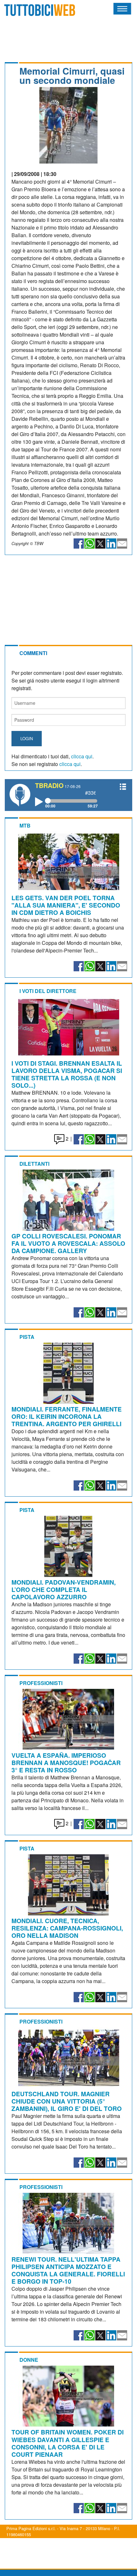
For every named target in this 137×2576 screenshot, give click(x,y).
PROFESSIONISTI (41, 1683)
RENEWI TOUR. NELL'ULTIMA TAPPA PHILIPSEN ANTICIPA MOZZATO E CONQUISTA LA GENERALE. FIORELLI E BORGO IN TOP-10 (68, 2270)
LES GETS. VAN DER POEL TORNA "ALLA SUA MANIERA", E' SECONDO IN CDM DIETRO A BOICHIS (66, 905)
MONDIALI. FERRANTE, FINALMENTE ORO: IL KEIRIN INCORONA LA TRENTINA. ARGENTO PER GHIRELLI (67, 1416)
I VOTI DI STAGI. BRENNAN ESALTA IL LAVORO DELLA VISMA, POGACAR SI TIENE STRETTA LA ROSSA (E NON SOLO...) (67, 1074)
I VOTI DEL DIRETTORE (48, 991)
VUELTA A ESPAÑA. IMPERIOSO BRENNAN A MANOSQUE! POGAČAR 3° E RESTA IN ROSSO (66, 1762)
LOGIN (27, 738)
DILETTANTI (34, 1164)
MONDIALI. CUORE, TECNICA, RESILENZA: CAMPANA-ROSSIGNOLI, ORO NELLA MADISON (67, 1928)
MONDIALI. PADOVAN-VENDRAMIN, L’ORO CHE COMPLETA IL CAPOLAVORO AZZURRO (64, 1589)
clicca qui (82, 756)
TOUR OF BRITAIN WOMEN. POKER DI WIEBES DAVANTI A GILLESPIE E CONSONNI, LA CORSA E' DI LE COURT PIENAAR (68, 2443)
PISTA (27, 1337)
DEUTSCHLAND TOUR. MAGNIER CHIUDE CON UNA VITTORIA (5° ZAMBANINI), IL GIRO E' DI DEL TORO (67, 2101)
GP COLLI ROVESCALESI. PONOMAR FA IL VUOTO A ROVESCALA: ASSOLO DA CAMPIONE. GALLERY (68, 1243)
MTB (25, 825)
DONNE (29, 2360)
